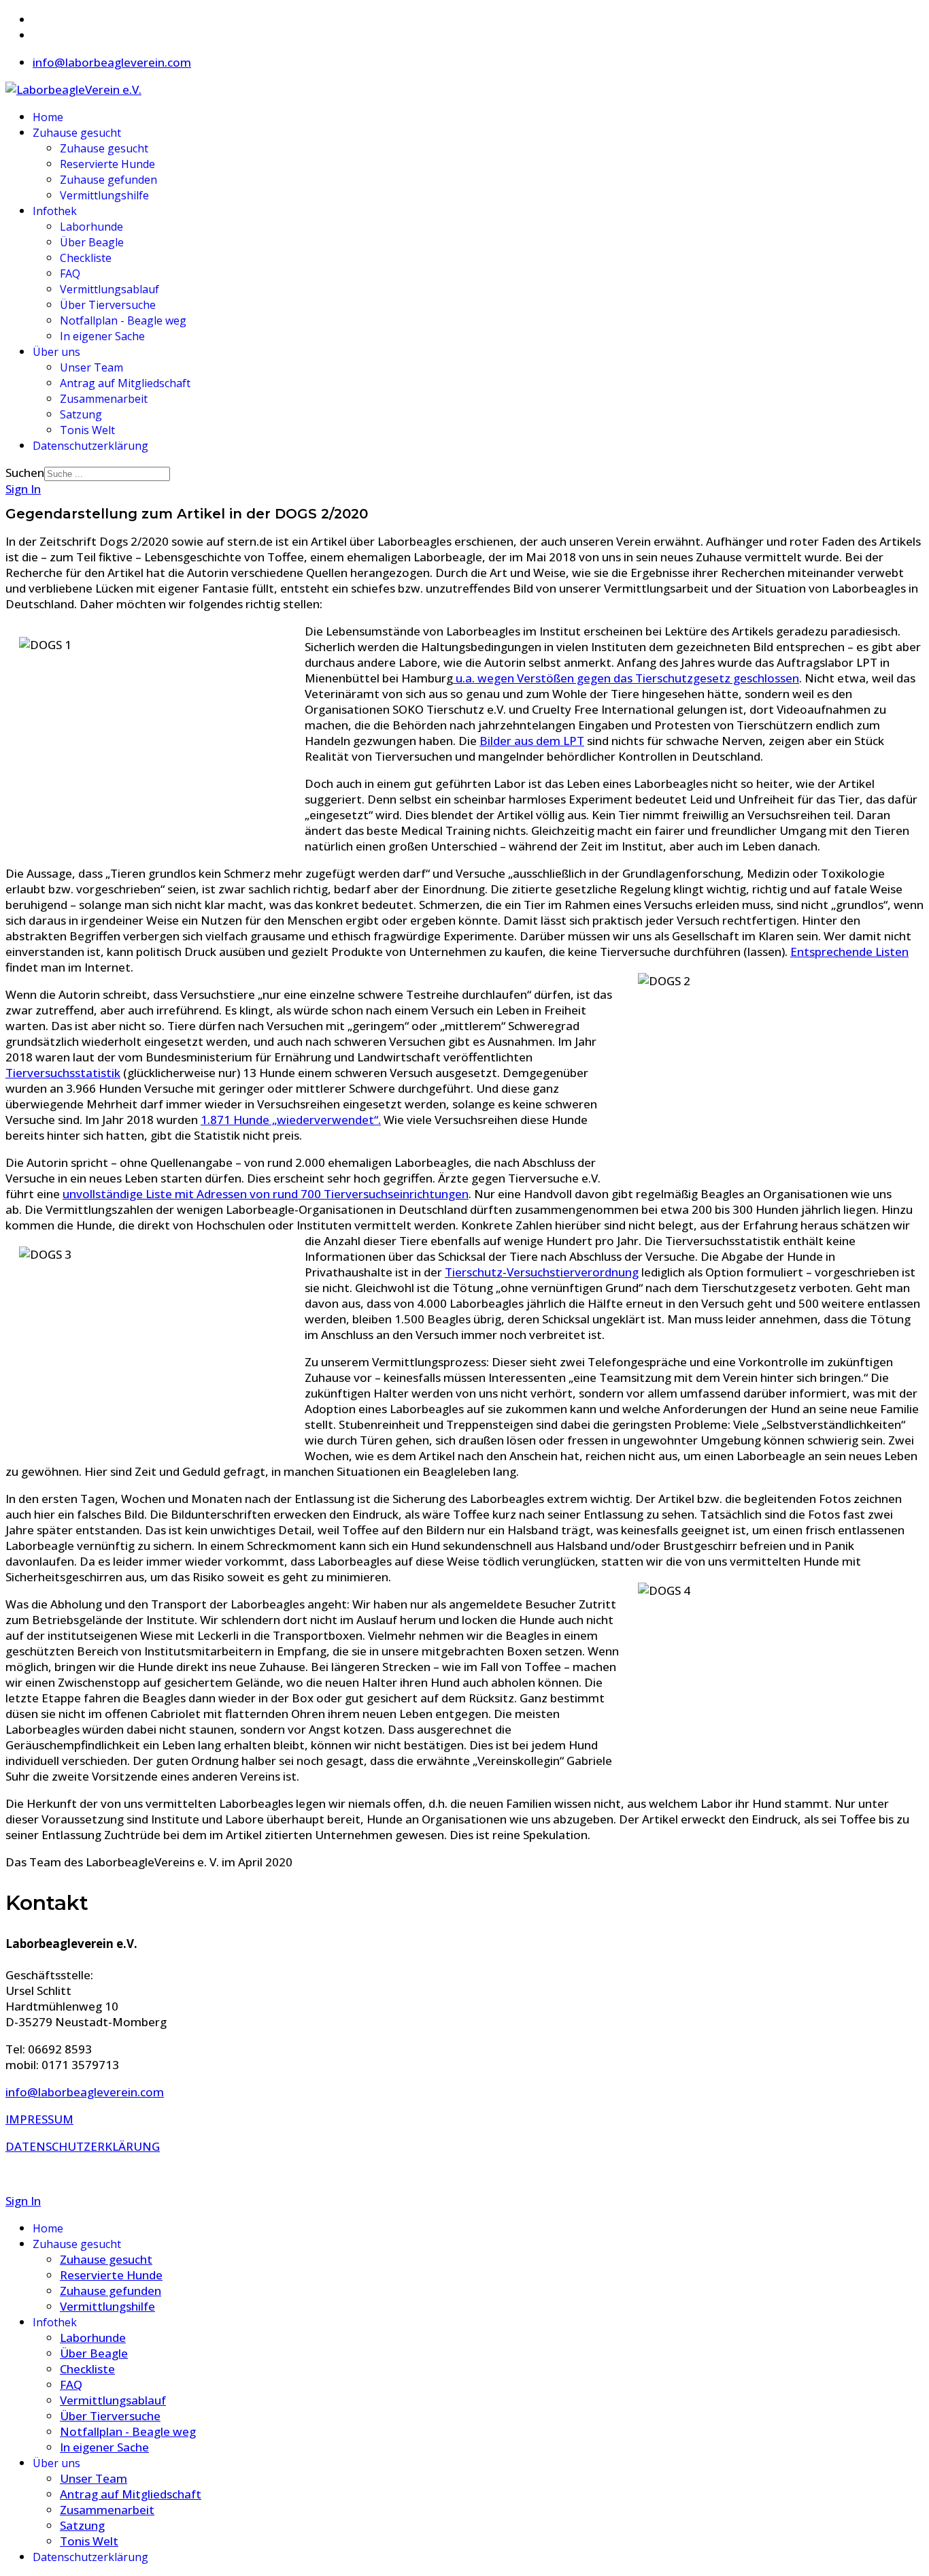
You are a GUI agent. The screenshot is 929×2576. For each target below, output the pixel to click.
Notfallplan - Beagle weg (123, 320)
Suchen (25, 473)
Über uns (56, 352)
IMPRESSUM (39, 2119)
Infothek (55, 211)
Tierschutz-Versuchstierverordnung (542, 1272)
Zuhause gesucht (77, 133)
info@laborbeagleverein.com (112, 62)
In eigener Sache (102, 336)
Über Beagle (92, 242)
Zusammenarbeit (104, 399)
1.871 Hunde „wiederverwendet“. (291, 1120)
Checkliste (86, 258)
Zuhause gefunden (108, 180)
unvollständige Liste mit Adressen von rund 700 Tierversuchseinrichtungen (266, 1194)
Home (48, 117)
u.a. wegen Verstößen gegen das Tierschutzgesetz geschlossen (626, 678)
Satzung (81, 414)
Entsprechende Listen (849, 952)
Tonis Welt (87, 430)
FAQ (70, 274)
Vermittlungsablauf (109, 289)
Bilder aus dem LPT (532, 741)
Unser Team (91, 367)
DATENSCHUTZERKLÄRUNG (83, 2146)
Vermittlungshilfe (104, 195)
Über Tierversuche (108, 305)
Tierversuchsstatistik (63, 1073)
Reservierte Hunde (107, 164)
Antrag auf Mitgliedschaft (125, 383)
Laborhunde (91, 227)
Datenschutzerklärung (90, 446)
